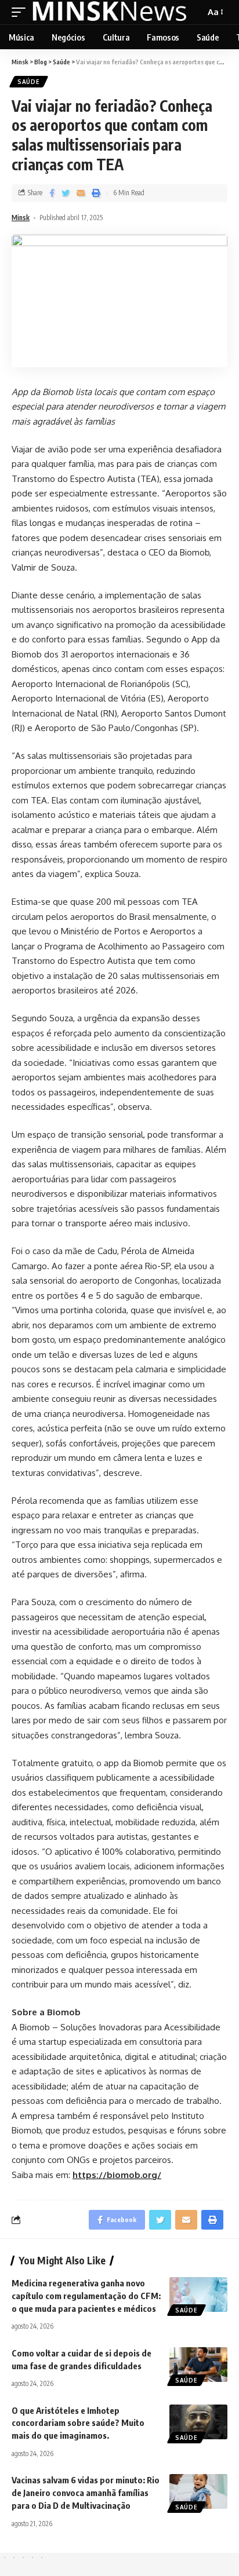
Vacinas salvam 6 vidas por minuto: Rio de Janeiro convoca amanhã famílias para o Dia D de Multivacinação (86, 2493)
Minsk (21, 218)
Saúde (29, 82)
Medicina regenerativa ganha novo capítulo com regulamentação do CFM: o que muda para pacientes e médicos (86, 2296)
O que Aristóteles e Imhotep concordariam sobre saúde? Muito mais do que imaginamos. (78, 2423)
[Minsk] (110, 12)
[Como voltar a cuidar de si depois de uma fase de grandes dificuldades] (198, 2365)
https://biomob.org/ (117, 2175)
